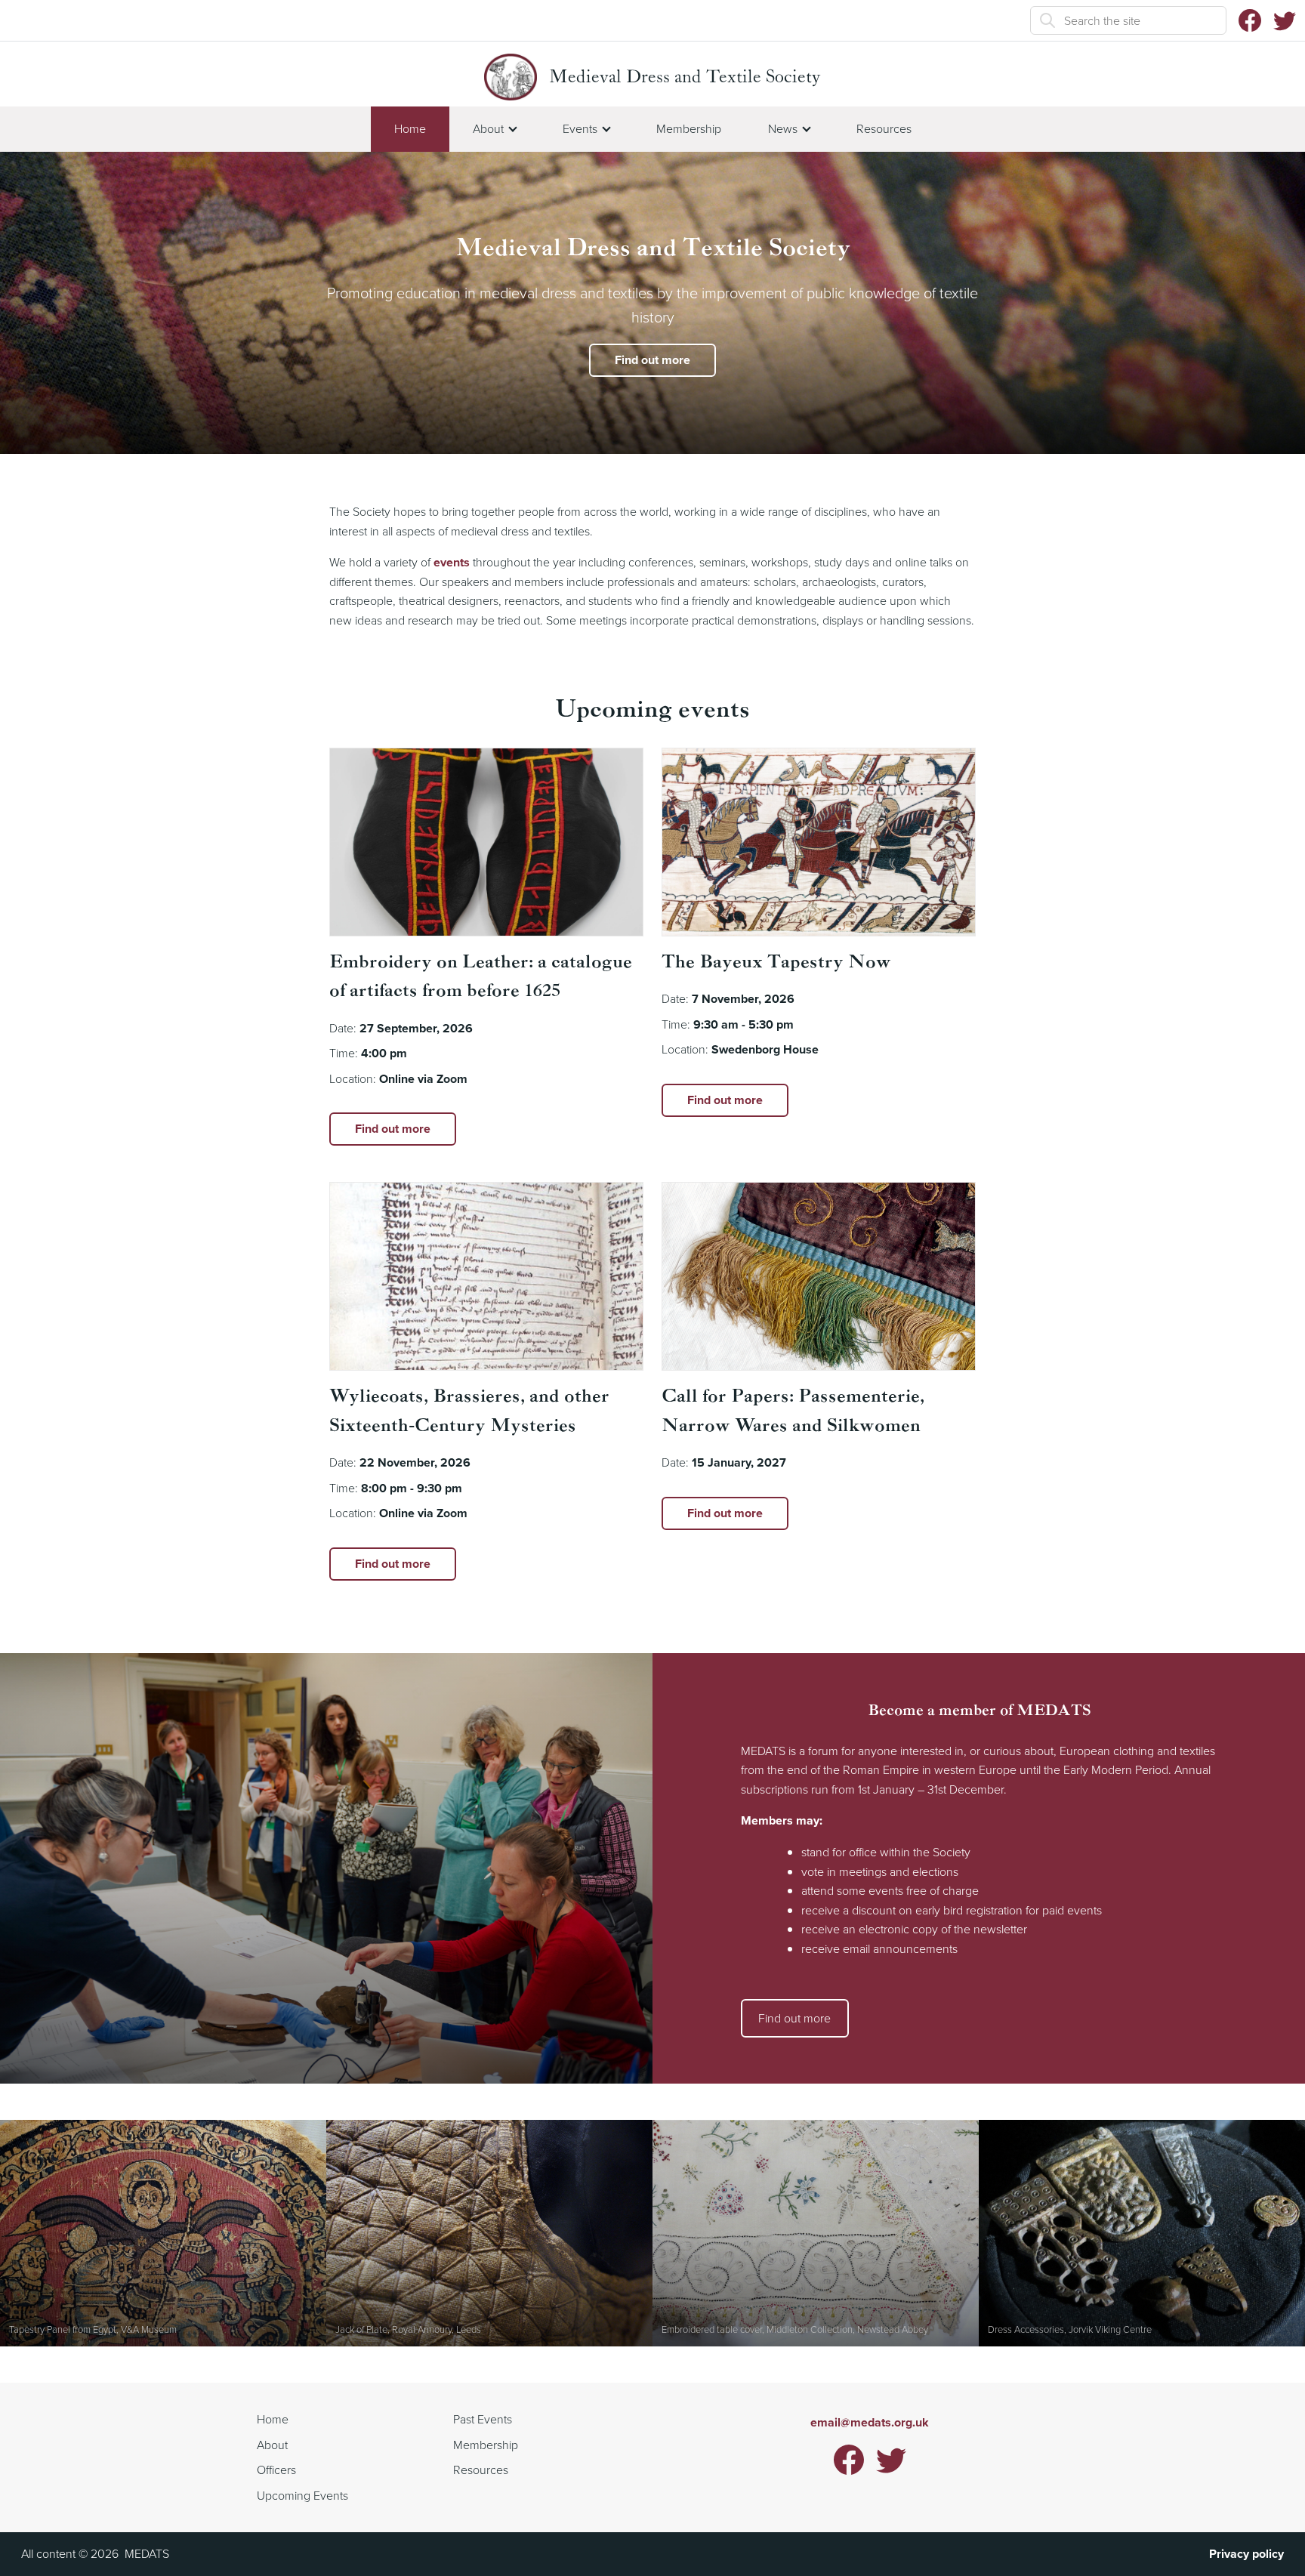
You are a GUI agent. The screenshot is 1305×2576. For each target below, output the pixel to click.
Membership (689, 128)
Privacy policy (1246, 2554)
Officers (276, 2470)
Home (410, 128)
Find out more (652, 360)
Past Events (483, 2419)
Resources (884, 128)
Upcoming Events (302, 2495)
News (783, 128)
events (452, 562)
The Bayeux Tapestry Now (776, 963)
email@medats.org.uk (870, 2422)
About (488, 128)
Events (580, 128)
